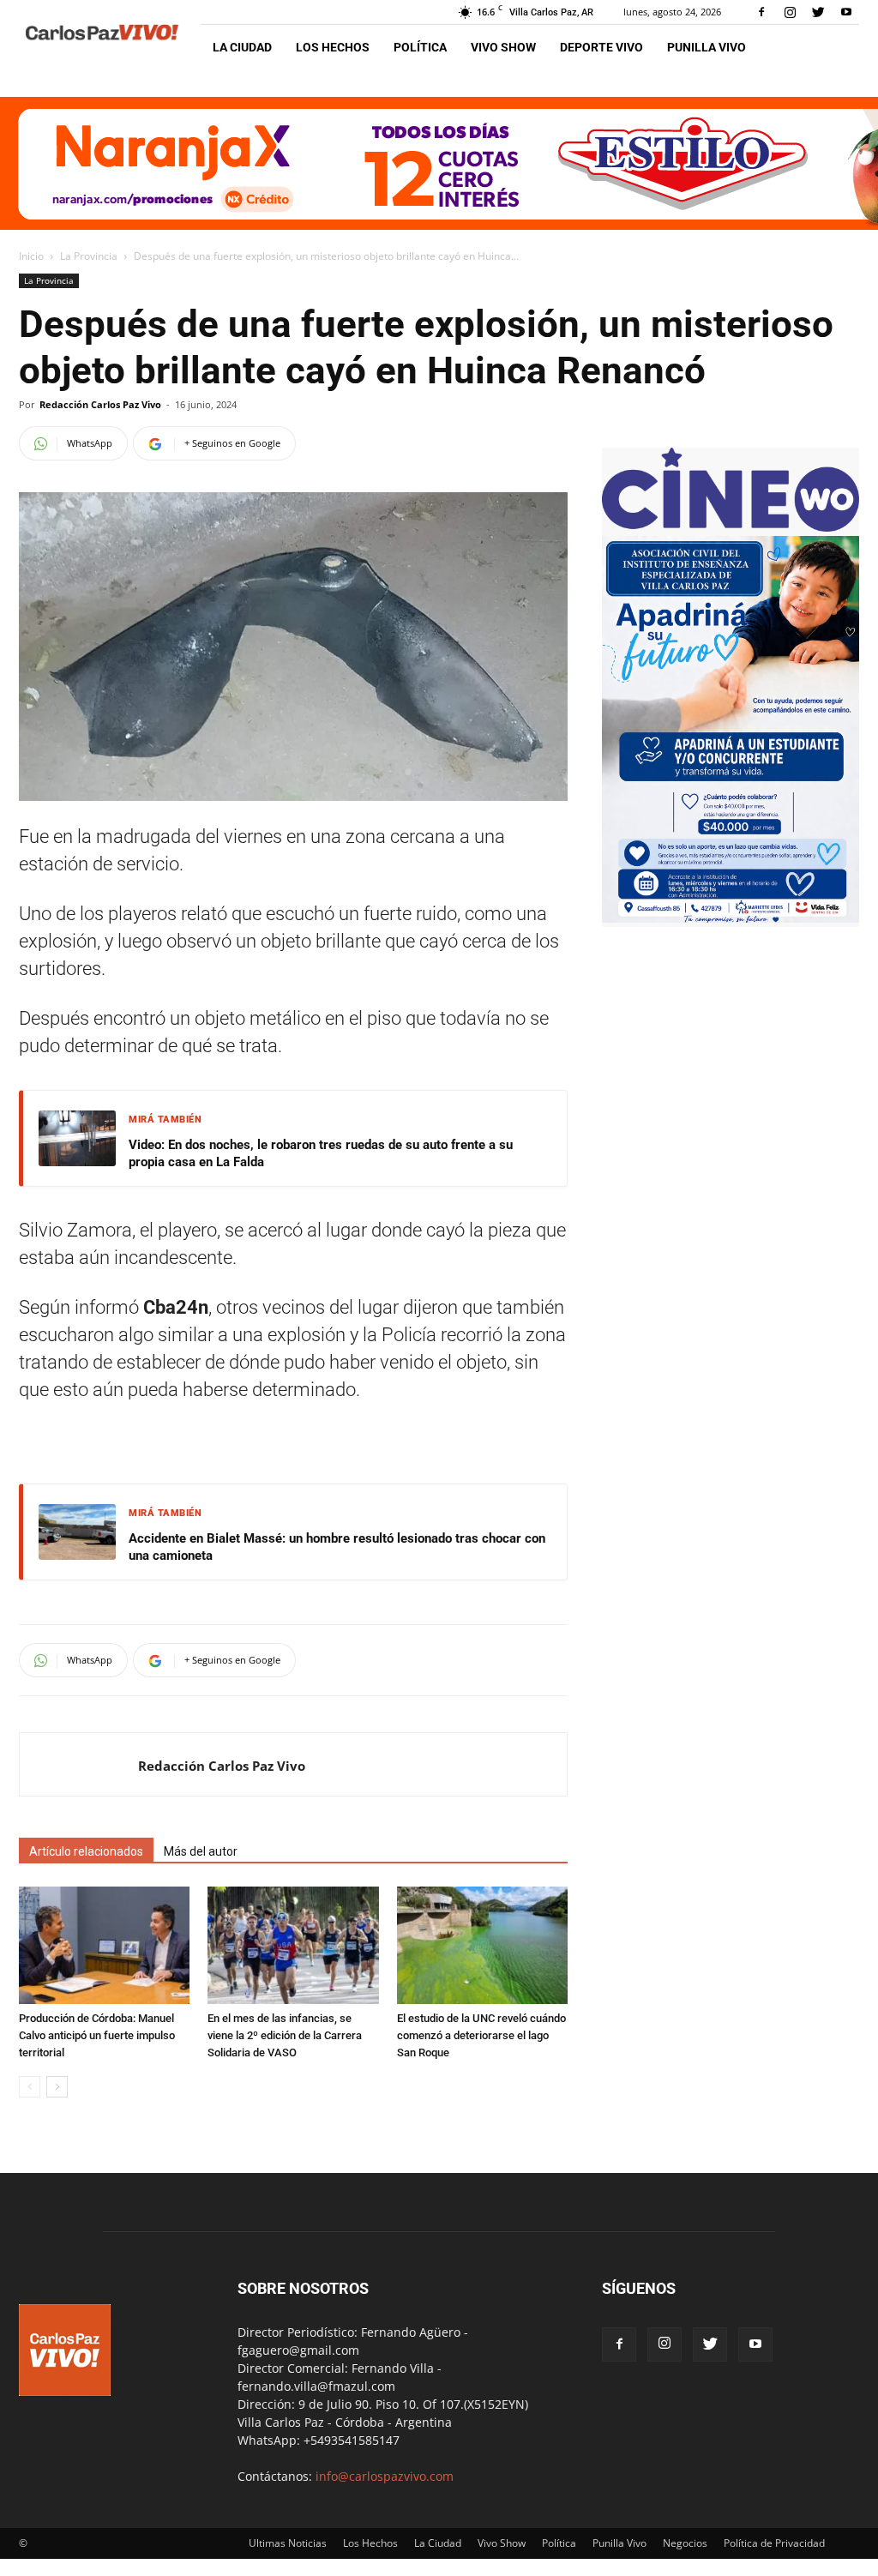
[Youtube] (846, 12)
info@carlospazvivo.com (385, 2476)
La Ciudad (242, 47)
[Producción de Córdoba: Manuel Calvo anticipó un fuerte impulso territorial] (104, 1945)
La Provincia (89, 256)
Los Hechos (333, 47)
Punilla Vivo (707, 47)
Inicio (31, 256)
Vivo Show (503, 47)
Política (420, 47)
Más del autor (201, 1851)
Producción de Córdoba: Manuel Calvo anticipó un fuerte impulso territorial (97, 2035)
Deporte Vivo (601, 47)
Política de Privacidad (774, 2543)
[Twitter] (818, 12)
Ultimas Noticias (288, 2543)
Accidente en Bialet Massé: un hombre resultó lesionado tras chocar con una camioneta (337, 1547)
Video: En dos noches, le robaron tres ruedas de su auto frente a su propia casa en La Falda (321, 1153)
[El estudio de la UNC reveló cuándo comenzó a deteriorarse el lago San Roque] (482, 1945)
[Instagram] (790, 12)
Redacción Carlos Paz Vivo (100, 404)
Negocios (685, 2543)
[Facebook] (761, 12)
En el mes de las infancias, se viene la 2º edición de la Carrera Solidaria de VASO (285, 2035)
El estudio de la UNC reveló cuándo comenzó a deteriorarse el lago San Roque (481, 2035)
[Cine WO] (731, 527)
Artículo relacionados (86, 1851)
